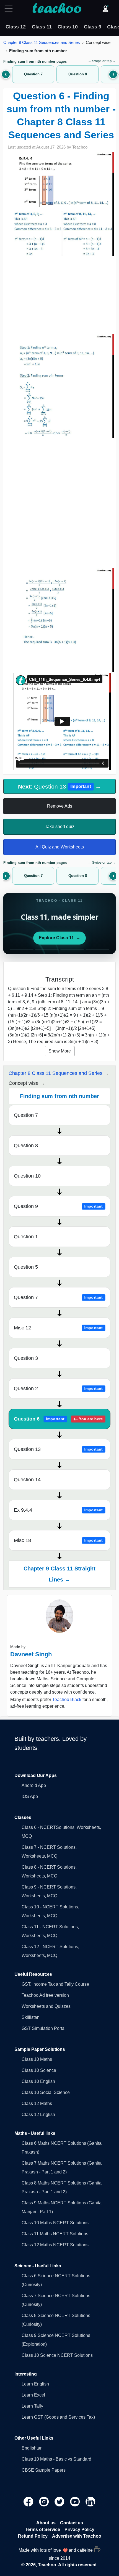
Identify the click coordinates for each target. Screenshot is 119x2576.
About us (46, 2523)
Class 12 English (38, 2115)
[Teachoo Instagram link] (45, 2501)
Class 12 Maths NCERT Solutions (55, 2245)
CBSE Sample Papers (44, 2470)
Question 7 (26, 1115)
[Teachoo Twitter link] (60, 2501)
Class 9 (93, 27)
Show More (60, 1051)
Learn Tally (32, 2406)
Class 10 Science (39, 2070)
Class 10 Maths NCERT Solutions (55, 2223)
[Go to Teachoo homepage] (57, 9)
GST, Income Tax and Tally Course (55, 1984)
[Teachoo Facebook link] (29, 2501)
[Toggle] (10, 9)
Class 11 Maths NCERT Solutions (55, 2234)
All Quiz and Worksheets (60, 847)
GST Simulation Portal (44, 2028)
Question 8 (26, 1146)
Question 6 (58, 1419)
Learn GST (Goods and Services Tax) (58, 2417)
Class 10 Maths (37, 2059)
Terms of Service (42, 2529)
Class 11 (42, 27)
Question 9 (58, 1206)
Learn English (35, 2384)
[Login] (105, 9)
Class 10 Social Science (46, 2092)
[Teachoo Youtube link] (76, 2501)
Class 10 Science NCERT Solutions (57, 2355)
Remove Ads (60, 806)
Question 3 (26, 1358)
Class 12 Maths (37, 2103)
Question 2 (58, 1388)
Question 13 (58, 1449)
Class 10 (68, 27)
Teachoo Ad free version (45, 1995)
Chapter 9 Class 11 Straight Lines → (59, 1574)
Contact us (72, 2523)
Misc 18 (58, 1540)
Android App (34, 1785)
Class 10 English (38, 2081)
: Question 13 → (59, 786)
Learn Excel (33, 2395)
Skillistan (31, 2017)
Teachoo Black (67, 1700)
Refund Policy (33, 2536)
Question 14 (27, 1480)
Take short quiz (60, 827)
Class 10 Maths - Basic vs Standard (56, 2459)
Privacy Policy (79, 2529)
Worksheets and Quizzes (46, 2006)
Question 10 (27, 1176)
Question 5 (26, 1267)
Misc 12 (58, 1328)
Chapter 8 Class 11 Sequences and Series (42, 42)
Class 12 (16, 27)
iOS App (30, 1796)
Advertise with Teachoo (77, 2536)
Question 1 (26, 1237)
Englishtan (32, 2448)
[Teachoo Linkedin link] (90, 2501)
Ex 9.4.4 (58, 1510)
